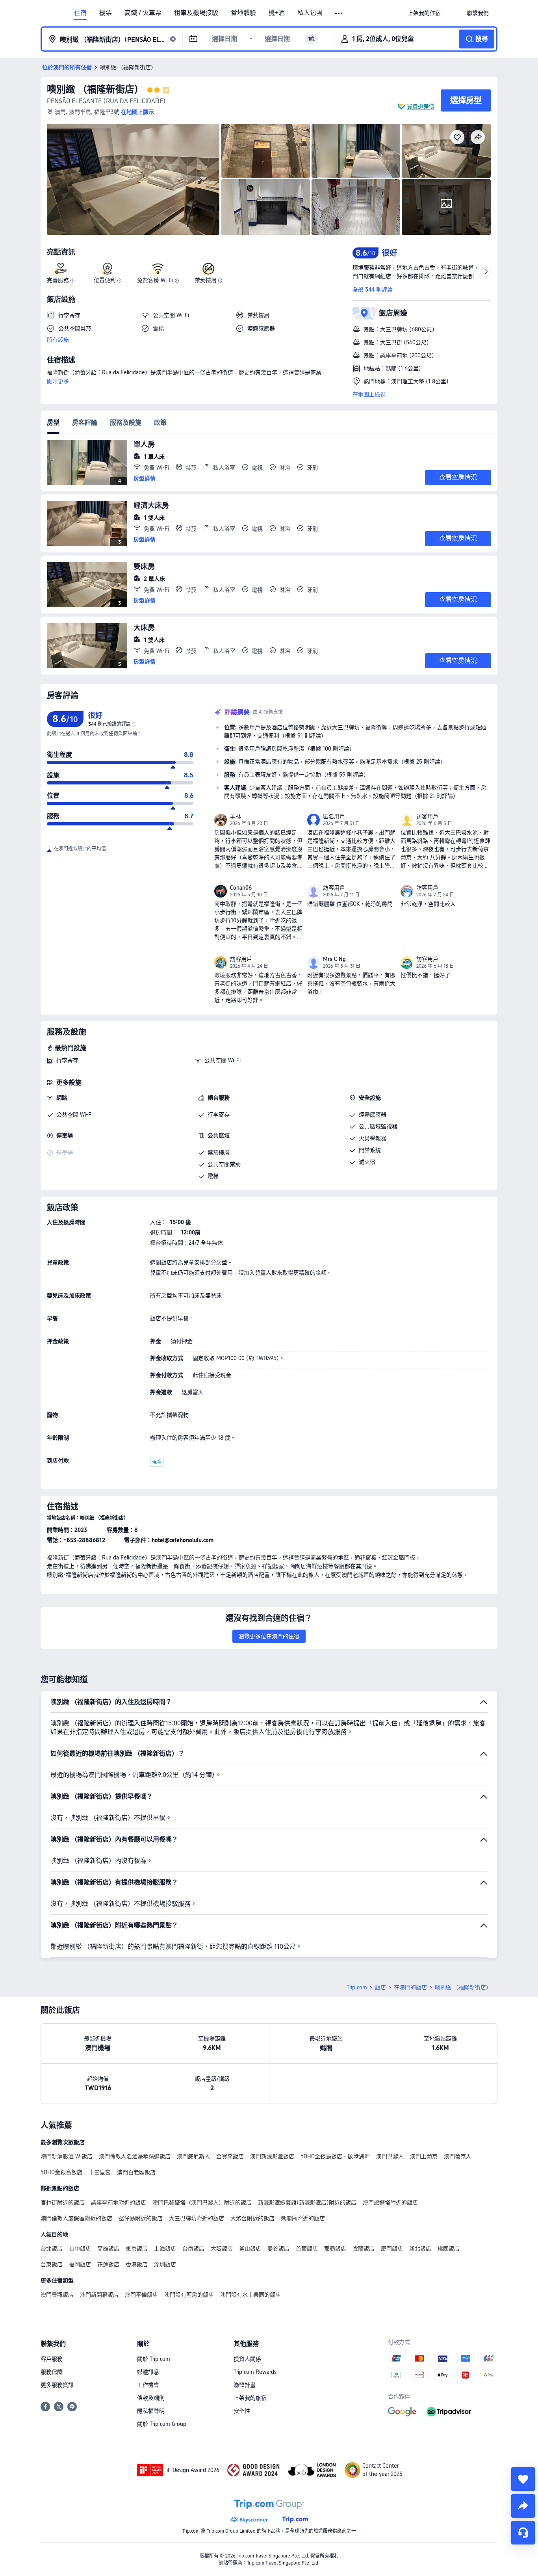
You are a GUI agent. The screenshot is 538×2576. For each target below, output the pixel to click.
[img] (133, 179)
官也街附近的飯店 (63, 2202)
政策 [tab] (160, 423)
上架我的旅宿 (250, 2398)
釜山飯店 (250, 2249)
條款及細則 (151, 2398)
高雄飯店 (108, 2249)
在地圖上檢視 (369, 394)
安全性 (242, 2411)
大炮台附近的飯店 (252, 2218)
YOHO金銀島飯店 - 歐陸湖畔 (335, 2156)
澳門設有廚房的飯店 (189, 2295)
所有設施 (58, 340)
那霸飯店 (335, 2249)
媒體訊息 (148, 2372)
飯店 (380, 1987)
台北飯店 (52, 2249)
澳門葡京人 (458, 2156)
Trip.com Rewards (255, 2372)
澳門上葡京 (424, 2156)
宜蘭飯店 (364, 2249)
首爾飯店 (307, 2249)
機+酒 (277, 13)
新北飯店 (420, 2249)
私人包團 (310, 13)
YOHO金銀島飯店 (61, 2172)
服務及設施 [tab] (126, 423)
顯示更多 (58, 381)
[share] (523, 2506)
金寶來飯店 (230, 2156)
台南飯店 (193, 2249)
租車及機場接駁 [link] (196, 13)
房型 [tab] (53, 423)
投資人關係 (247, 2359)
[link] (424, 13)
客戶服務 (52, 2359)
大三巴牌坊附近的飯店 (197, 2218)
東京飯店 (137, 2249)
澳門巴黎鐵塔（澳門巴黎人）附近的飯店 (202, 2202)
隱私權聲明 (151, 2411)
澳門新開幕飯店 (99, 2295)
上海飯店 (165, 2249)
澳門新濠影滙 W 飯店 (67, 2156)
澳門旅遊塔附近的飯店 (390, 2202)
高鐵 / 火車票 (143, 13)
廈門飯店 (392, 2249)
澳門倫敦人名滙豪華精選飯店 (135, 2156)
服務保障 (52, 2372)
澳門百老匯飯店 (136, 2172)
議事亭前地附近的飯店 (119, 2202)
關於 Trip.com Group (162, 2424)
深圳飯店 (165, 2264)
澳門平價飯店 (141, 2295)
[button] (339, 13)
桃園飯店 (449, 2249)
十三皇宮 (100, 2172)
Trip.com (357, 1987)
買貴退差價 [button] (421, 106)
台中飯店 (80, 2249)
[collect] (523, 2479)
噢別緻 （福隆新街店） (95, 89)
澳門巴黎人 (390, 2156)
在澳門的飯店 (410, 1987)
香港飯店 (137, 2264)
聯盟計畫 (245, 2385)
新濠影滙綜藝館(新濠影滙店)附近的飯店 (307, 2202)
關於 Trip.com (154, 2359)
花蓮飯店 (108, 2264)
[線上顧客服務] (523, 2533)
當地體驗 (243, 13)
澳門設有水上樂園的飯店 (250, 2295)
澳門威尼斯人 (193, 2156)
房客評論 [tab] (85, 423)
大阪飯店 (222, 2249)
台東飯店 (52, 2264)
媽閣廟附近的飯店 (303, 2218)
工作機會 (148, 2385)
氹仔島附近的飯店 (141, 2218)
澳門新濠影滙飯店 (272, 2156)
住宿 (80, 13)
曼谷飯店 (278, 2249)
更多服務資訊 (57, 2385)
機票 (106, 13)
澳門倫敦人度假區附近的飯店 (76, 2218)
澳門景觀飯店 (57, 2295)
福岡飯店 (80, 2264)
